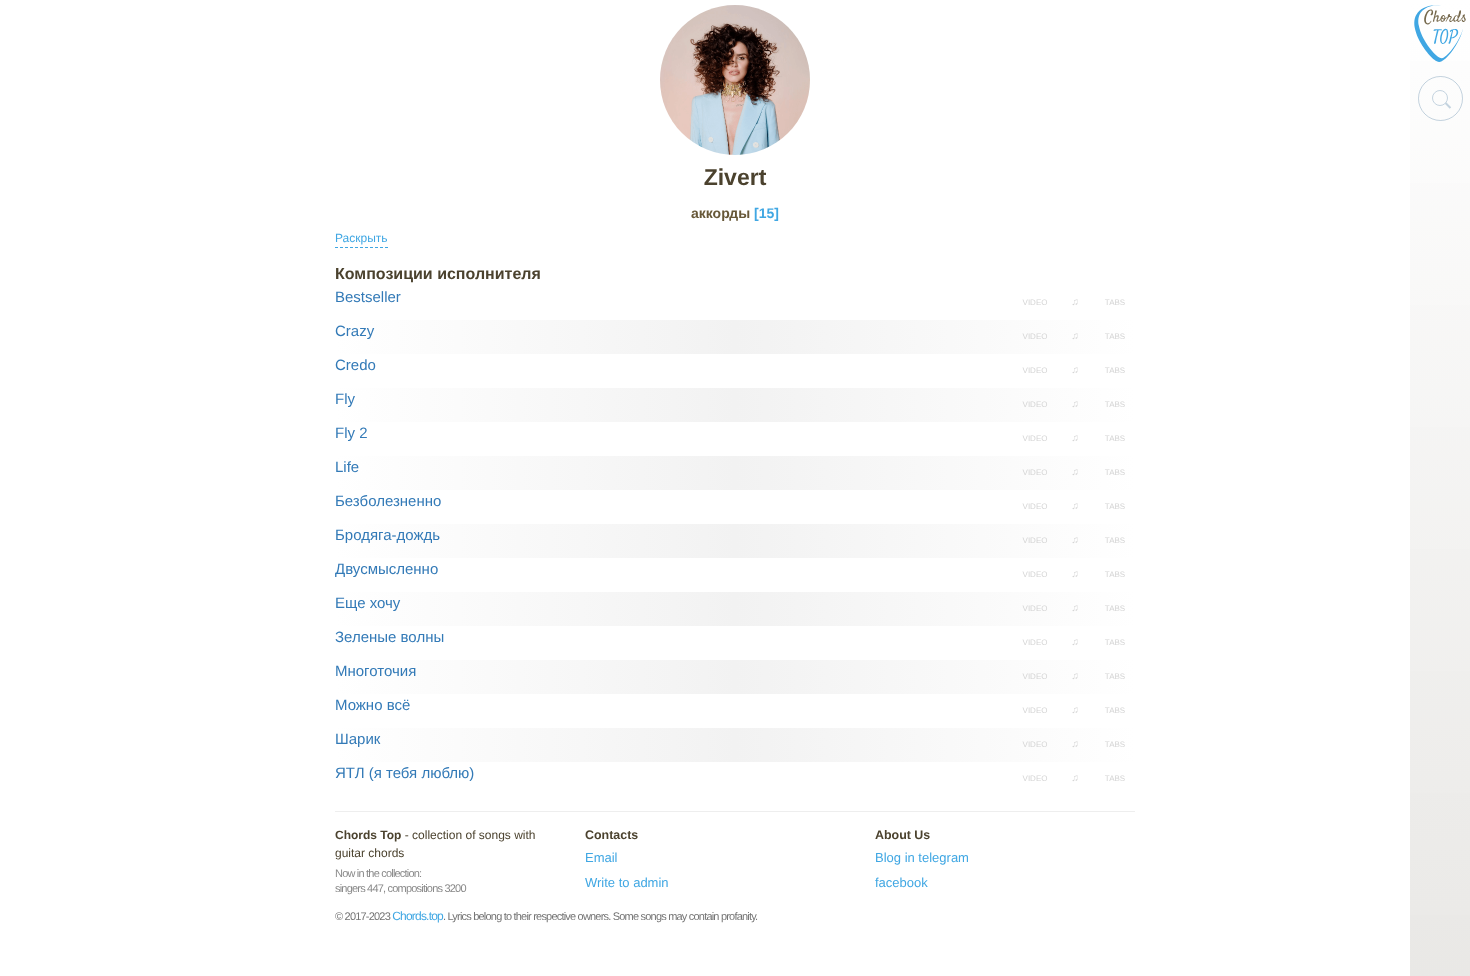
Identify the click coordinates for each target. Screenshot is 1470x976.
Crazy (354, 331)
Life (347, 467)
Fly (345, 399)
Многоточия (375, 671)
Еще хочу (367, 603)
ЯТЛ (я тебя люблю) (404, 773)
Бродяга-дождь (387, 535)
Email (601, 857)
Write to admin (627, 882)
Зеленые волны (389, 637)
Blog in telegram (922, 857)
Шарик (357, 739)
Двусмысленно (386, 569)
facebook (901, 882)
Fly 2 (351, 433)
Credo (355, 365)
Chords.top (417, 916)
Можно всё (372, 705)
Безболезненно (388, 501)
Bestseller (368, 297)
